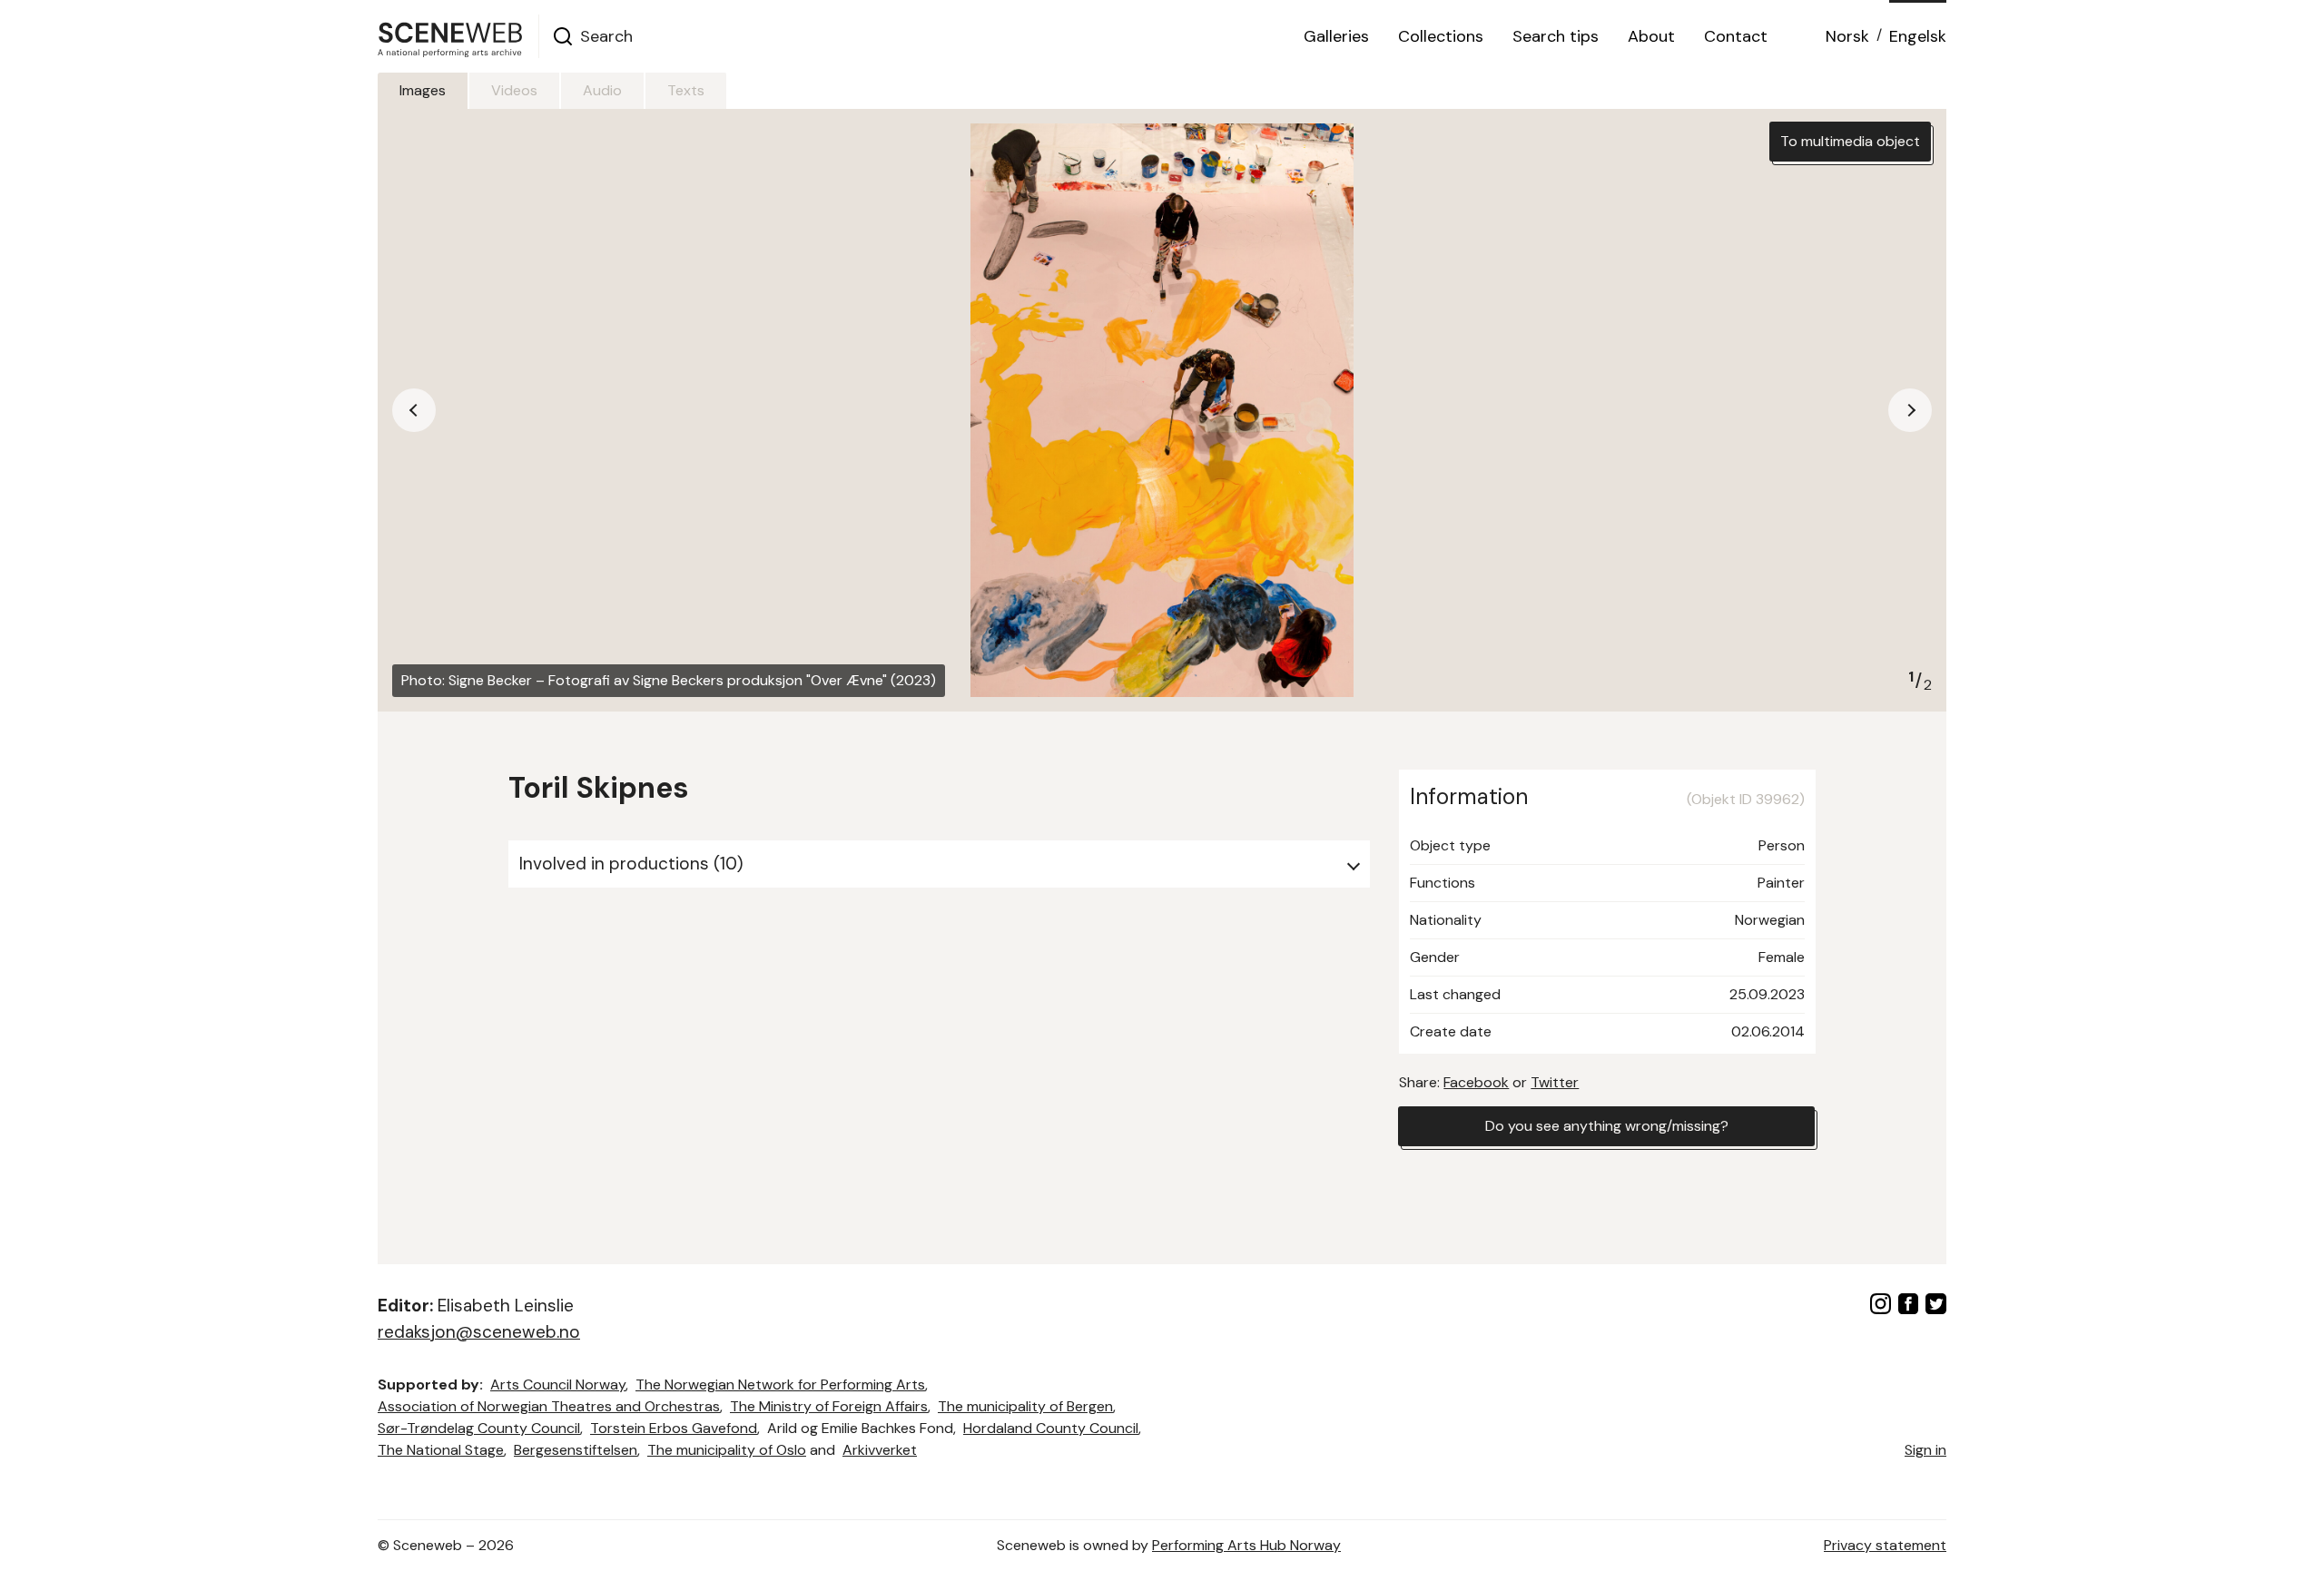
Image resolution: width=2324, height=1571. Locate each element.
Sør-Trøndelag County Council (479, 1428)
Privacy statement (1885, 1545)
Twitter (1555, 1082)
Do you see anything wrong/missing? (1607, 1126)
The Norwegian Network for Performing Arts (780, 1384)
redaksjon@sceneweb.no (479, 1332)
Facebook (1476, 1082)
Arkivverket (880, 1450)
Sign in (1925, 1450)
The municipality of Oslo (727, 1450)
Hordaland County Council (1051, 1428)
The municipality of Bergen (1025, 1406)
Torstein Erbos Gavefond (674, 1428)
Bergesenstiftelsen (576, 1450)
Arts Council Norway (558, 1384)
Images (423, 90)
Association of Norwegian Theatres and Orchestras (549, 1406)
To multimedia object (1850, 141)
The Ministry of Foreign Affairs (829, 1406)
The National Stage (441, 1450)
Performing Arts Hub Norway (1246, 1545)
